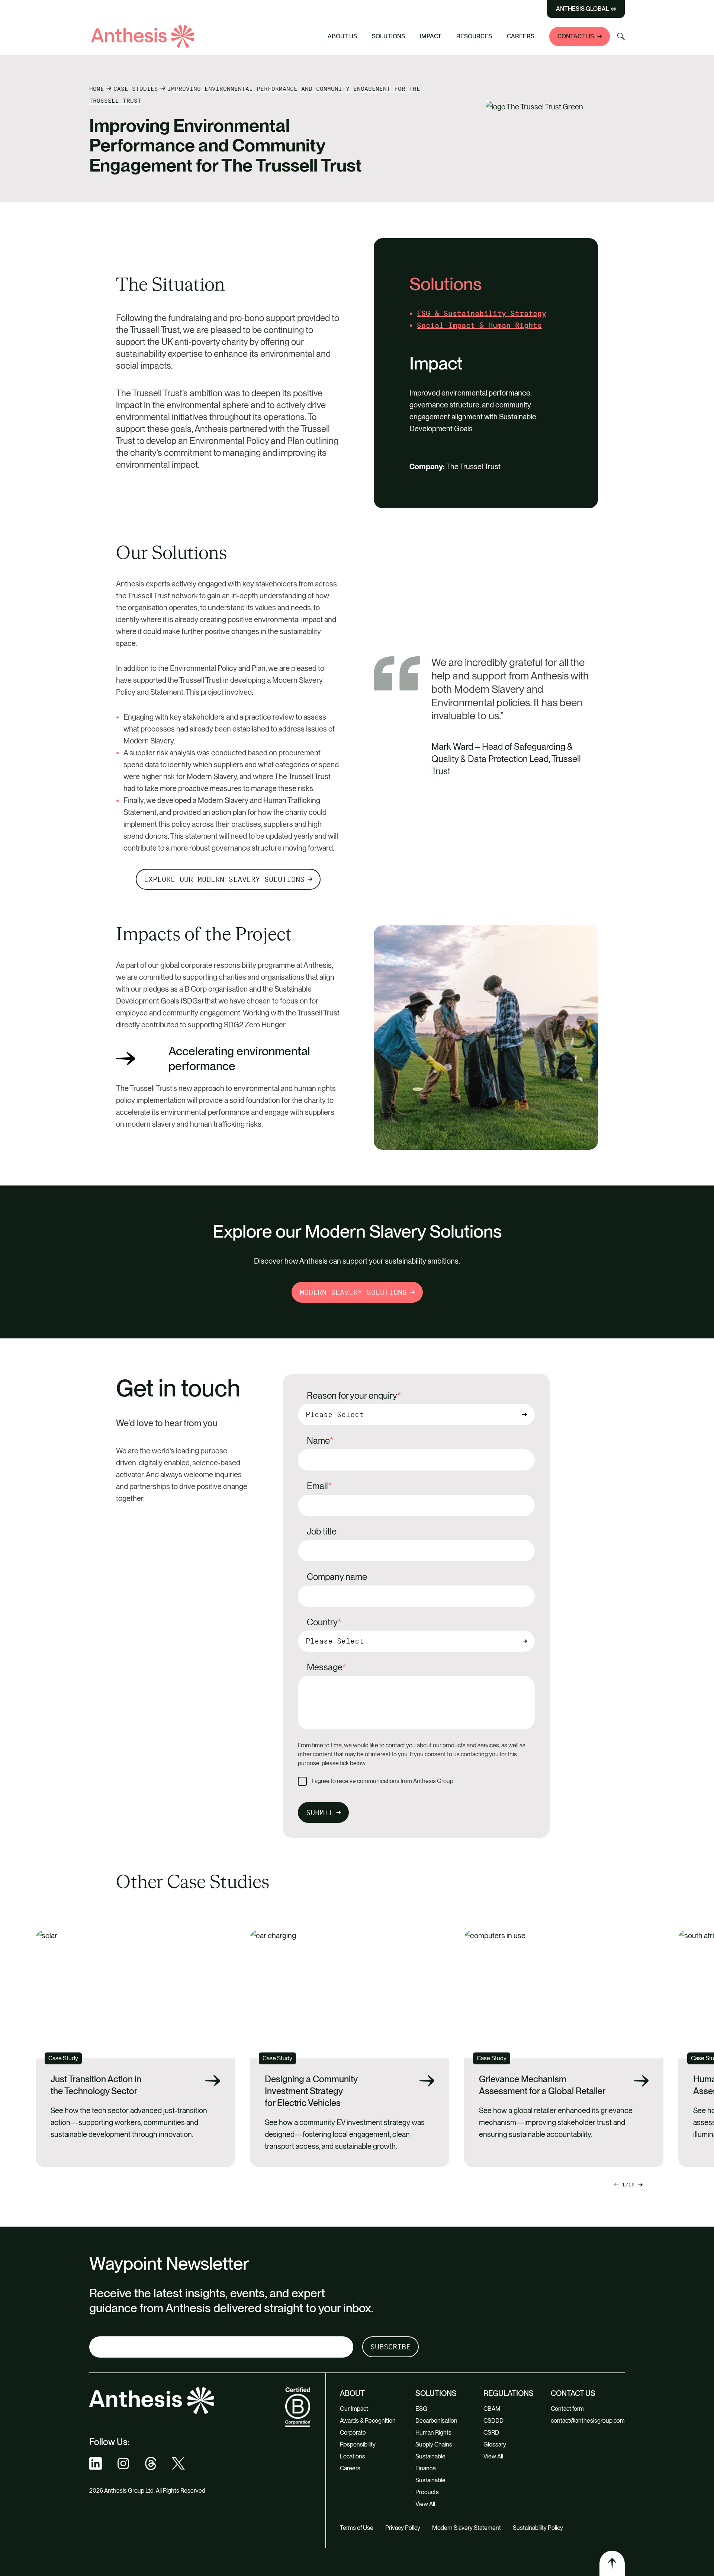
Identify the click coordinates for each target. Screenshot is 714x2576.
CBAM (492, 2409)
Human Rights (433, 2433)
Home (97, 89)
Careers (521, 36)
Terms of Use (357, 2528)
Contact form (567, 2409)
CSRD (491, 2433)
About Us (342, 36)
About (352, 2393)
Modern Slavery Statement (467, 2528)
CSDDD (493, 2421)
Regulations (509, 2393)
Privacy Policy (403, 2528)
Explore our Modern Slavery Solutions (224, 879)
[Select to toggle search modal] (621, 36)
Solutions (388, 36)
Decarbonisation (436, 2421)
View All (425, 2504)
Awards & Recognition (368, 2421)
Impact (431, 36)
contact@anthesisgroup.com (588, 2421)
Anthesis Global (583, 9)
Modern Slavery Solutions (353, 1292)
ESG (421, 2409)
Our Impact (354, 2409)
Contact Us (576, 36)
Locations (353, 2456)
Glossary (495, 2444)
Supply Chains (434, 2444)
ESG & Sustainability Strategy (482, 313)
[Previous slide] (640, 2185)
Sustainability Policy (538, 2528)
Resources (474, 36)
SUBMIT (319, 1812)
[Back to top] (612, 2563)
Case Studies (136, 89)
